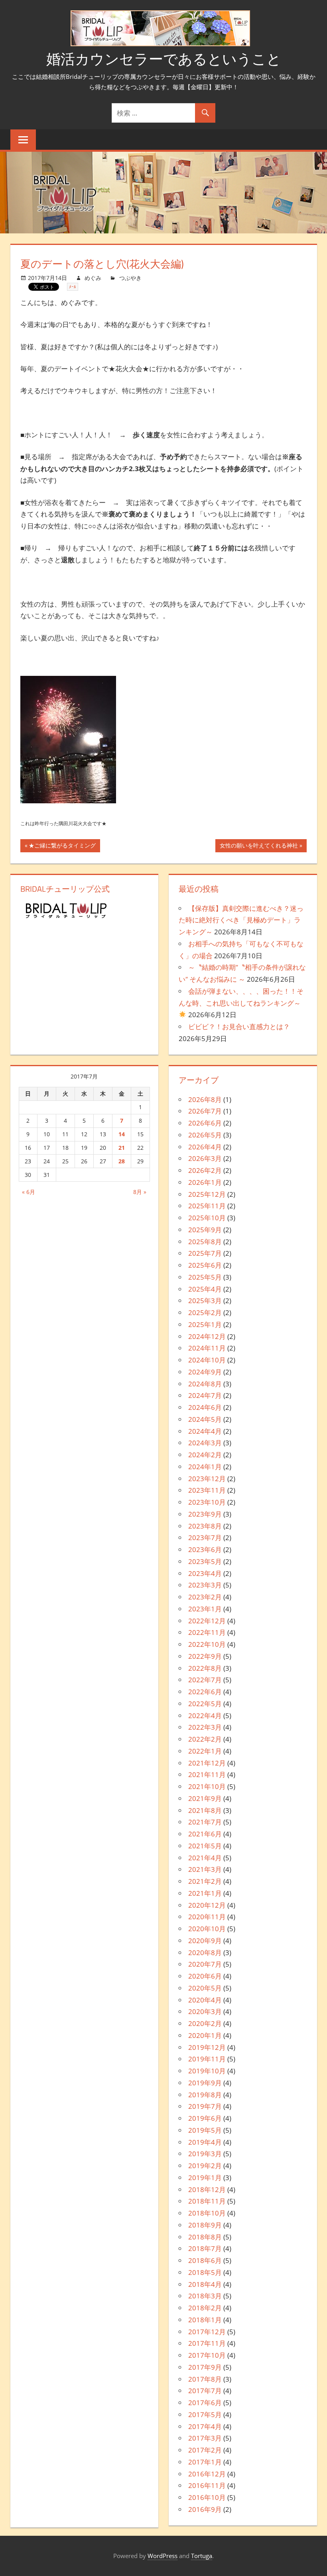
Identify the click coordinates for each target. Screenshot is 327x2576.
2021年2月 (205, 1881)
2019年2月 (205, 2166)
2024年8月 (205, 1384)
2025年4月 (205, 1289)
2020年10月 (207, 1929)
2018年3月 (205, 2296)
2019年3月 (205, 2154)
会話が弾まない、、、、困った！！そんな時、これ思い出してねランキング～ (241, 997)
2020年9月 (205, 1941)
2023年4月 (205, 1573)
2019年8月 (205, 2095)
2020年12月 (207, 1905)
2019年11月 (207, 2059)
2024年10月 (207, 1360)
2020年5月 (205, 1988)
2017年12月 (207, 2332)
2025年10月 (207, 1218)
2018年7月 (205, 2248)
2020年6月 (205, 1976)
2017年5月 (205, 2415)
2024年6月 (205, 1407)
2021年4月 (205, 1858)
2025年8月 (205, 1242)
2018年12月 (207, 2189)
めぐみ (93, 278)
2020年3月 (205, 2011)
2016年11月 (207, 2485)
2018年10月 (207, 2213)
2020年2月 (205, 2023)
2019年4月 (205, 2142)
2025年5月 (205, 1277)
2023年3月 (205, 1585)
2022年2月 (205, 1739)
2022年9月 (205, 1656)
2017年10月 (207, 2355)
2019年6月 (205, 2118)
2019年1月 (205, 2178)
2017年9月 (205, 2367)
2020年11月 (207, 1917)
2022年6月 (205, 1692)
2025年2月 (205, 1312)
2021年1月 (205, 1893)
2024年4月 (205, 1431)
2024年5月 (205, 1419)
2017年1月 (205, 2462)
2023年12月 (207, 1479)
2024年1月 (205, 1467)
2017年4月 (205, 2426)
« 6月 (29, 1192)
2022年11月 (207, 1632)
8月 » (140, 1192)
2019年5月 (205, 2130)
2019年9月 (205, 2083)
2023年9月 (205, 1514)
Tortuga (202, 2556)
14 (122, 1134)
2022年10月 (207, 1644)
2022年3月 (205, 1727)
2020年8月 (205, 1953)
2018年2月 (205, 2308)
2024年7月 (205, 1395)
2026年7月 (205, 1111)
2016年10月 (207, 2497)
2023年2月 (205, 1597)
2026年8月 (205, 1099)
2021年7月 (205, 1822)
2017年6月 (205, 2403)
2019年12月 (207, 2047)
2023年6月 (205, 1549)
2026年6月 (205, 1123)
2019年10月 (207, 2071)
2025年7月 (205, 1253)
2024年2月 (205, 1455)
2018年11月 (207, 2201)
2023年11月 (207, 1490)
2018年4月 (205, 2284)
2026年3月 (205, 1158)
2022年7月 (205, 1680)
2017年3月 (205, 2438)
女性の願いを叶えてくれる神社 (259, 847)
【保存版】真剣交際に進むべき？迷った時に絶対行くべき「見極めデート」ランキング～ (241, 920)
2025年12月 (207, 1194)
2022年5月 (205, 1704)
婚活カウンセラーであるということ (164, 59)
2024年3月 (205, 1443)
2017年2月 (205, 2450)
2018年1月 (205, 2320)
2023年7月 (205, 1538)
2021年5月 (205, 1846)
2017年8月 (205, 2379)
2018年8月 (205, 2237)
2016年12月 (207, 2474)
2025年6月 (205, 1265)
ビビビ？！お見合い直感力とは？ (239, 1027)
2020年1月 (205, 2035)
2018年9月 (205, 2225)
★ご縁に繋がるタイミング (62, 847)
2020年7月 (205, 1964)
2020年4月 (205, 2000)
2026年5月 (205, 1135)
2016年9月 (205, 2509)
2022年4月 (205, 1716)
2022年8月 (205, 1668)
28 (122, 1161)
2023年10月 (207, 1502)
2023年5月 (205, 1561)
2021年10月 (207, 1786)
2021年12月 (207, 1763)
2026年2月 (205, 1170)
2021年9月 (205, 1798)
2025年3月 (205, 1301)
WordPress (163, 2556)
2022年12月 (207, 1621)
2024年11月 (207, 1348)
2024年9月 (205, 1372)
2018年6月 (205, 2260)
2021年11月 (207, 1774)
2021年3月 (205, 1869)
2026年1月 (205, 1182)
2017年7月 (205, 2391)
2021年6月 (205, 1834)
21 (122, 1148)
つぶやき (130, 278)
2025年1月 (205, 1324)
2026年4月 (205, 1147)
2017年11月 (207, 2343)
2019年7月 (205, 2106)
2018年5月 (205, 2272)
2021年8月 (205, 1810)
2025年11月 (207, 1206)
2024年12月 (207, 1336)
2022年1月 (205, 1751)
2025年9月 (205, 1230)
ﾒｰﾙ (73, 287)
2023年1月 (205, 1609)
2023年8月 (205, 1526)
